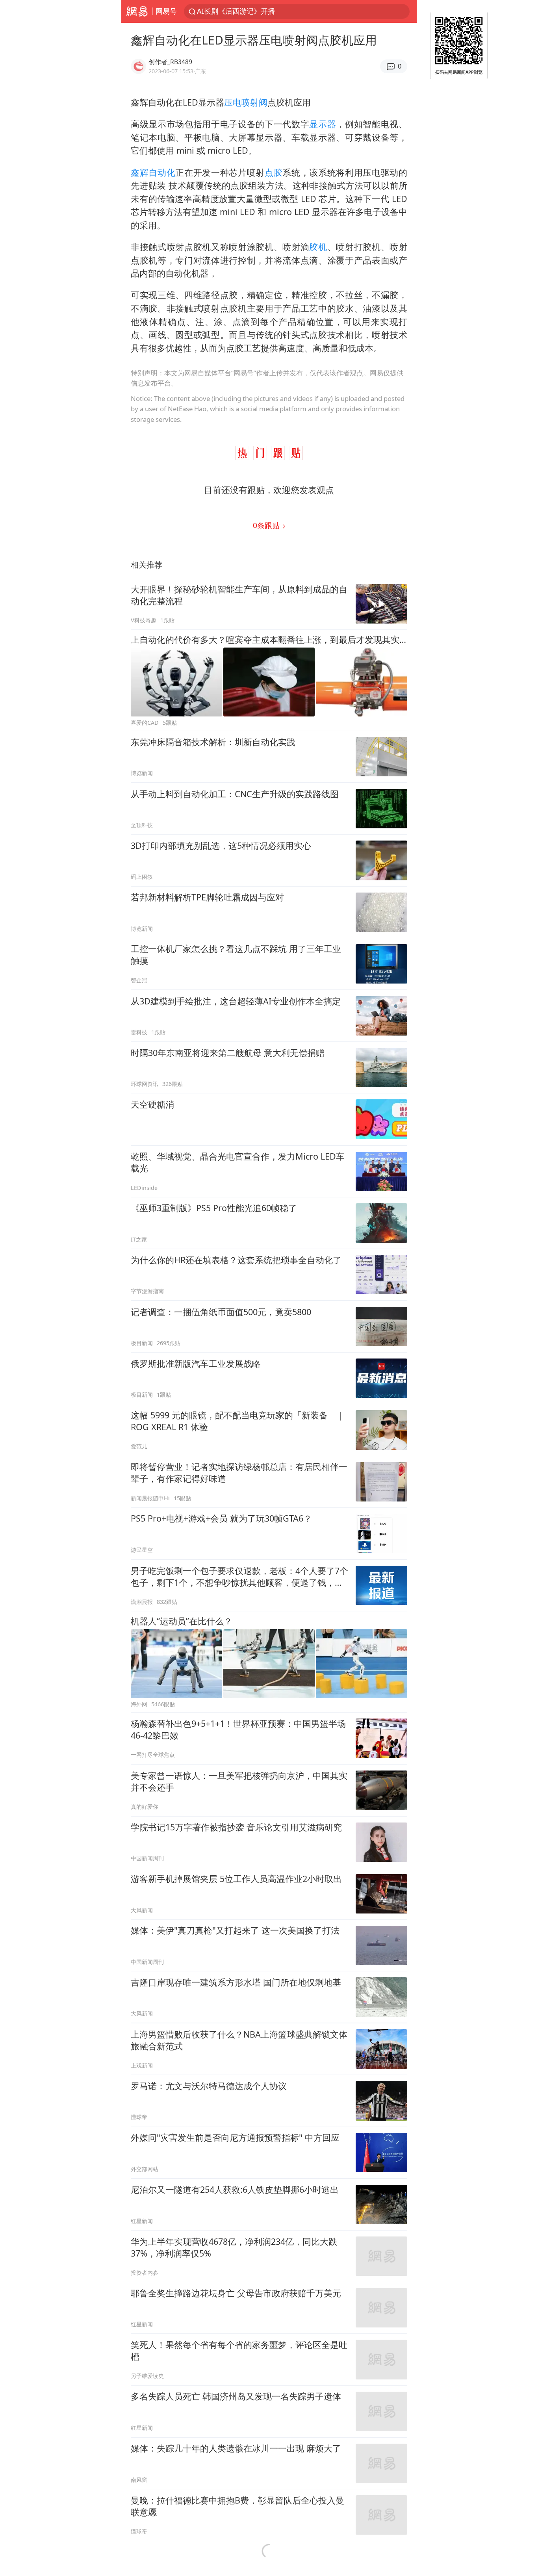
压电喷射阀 (246, 102)
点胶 (274, 172)
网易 (137, 11)
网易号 (166, 11)
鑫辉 (140, 172)
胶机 (318, 247)
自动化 (162, 172)
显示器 (323, 124)
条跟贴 (267, 525)
